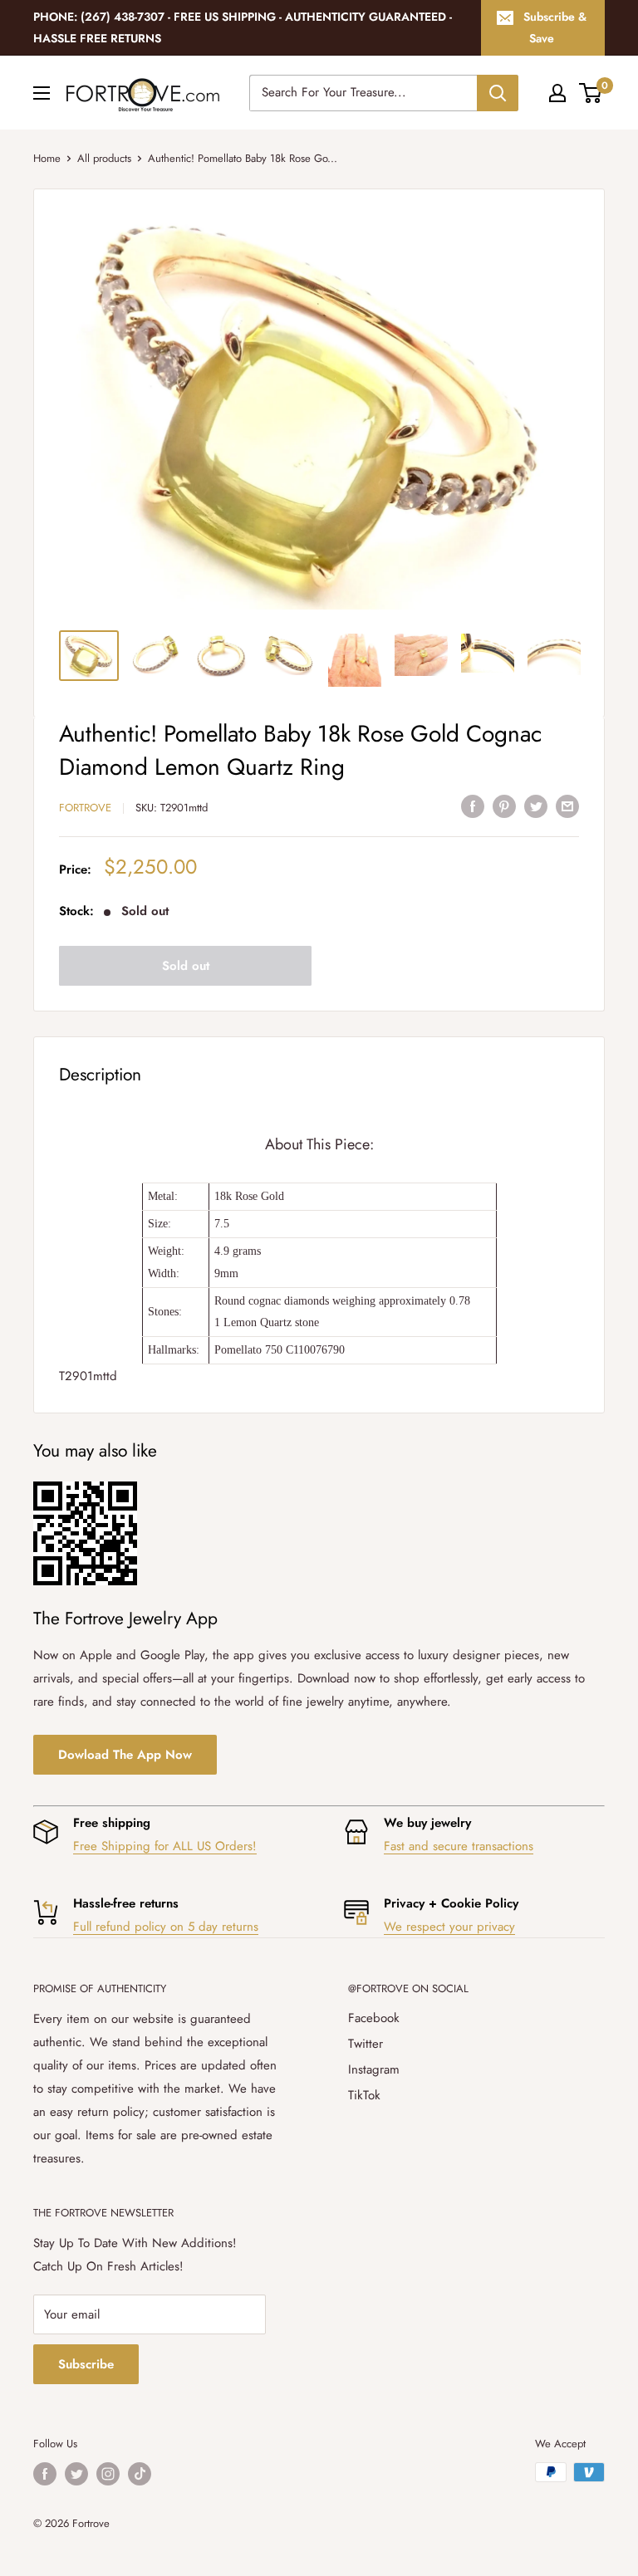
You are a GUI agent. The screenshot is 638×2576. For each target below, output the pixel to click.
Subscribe (86, 2364)
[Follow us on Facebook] (45, 2474)
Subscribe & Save (555, 27)
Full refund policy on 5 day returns (166, 1927)
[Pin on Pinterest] (504, 806)
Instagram (374, 2069)
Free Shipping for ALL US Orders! (165, 1846)
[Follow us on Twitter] (76, 2474)
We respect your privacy (449, 1927)
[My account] (557, 93)
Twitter (366, 2044)
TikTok (364, 2095)
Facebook (374, 2018)
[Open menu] (42, 93)
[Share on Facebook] (473, 806)
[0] (591, 93)
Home (47, 158)
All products (104, 158)
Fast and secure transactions (459, 1846)
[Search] (498, 93)
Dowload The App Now (125, 1755)
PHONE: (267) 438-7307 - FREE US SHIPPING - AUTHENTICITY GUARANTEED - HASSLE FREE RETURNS (243, 27)
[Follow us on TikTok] (140, 2474)
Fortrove (85, 808)
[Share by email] (567, 806)
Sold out (186, 966)
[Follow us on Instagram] (108, 2474)
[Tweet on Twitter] (536, 806)
